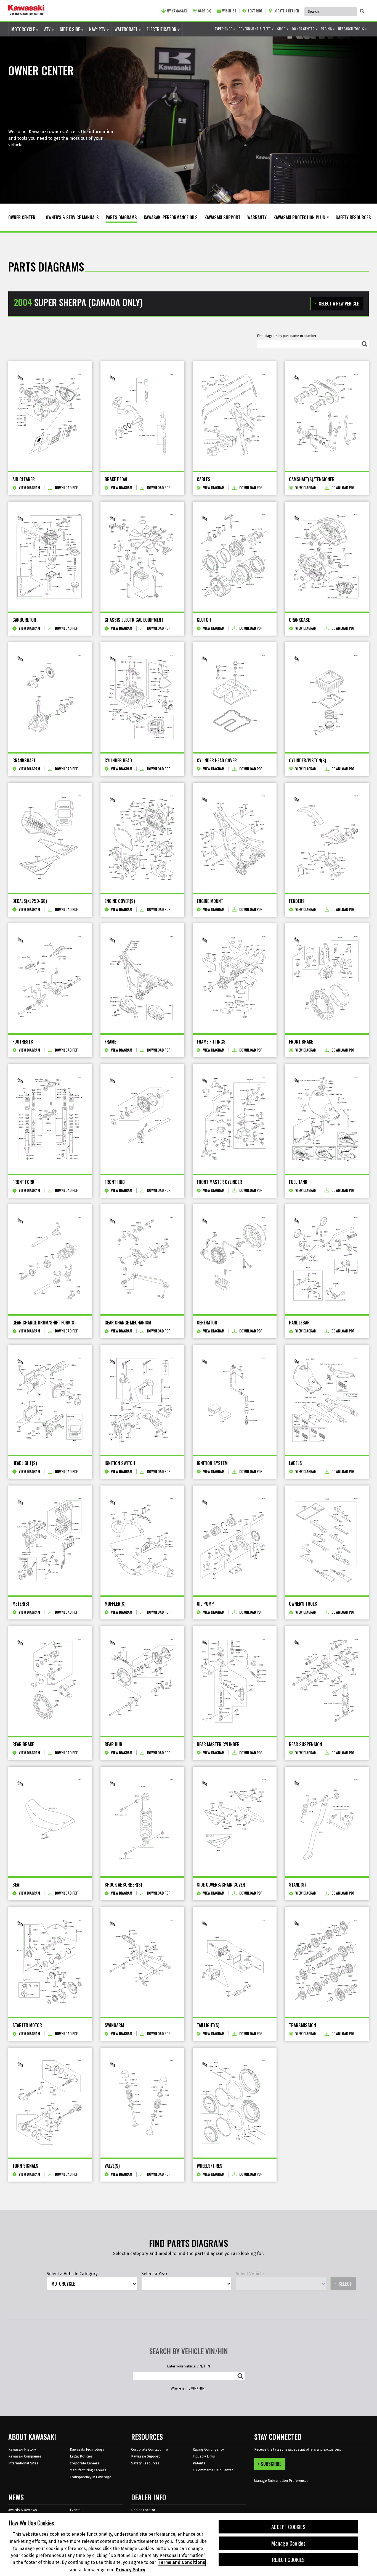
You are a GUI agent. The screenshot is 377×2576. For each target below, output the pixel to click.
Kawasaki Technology (87, 2449)
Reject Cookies (289, 2560)
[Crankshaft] (50, 697)
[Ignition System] (235, 1400)
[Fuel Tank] (327, 1119)
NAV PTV (98, 29)
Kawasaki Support (145, 2456)
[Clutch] (235, 557)
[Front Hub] (142, 1119)
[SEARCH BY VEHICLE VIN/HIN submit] (240, 2376)
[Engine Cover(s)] (142, 838)
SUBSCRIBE (271, 2464)
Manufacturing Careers (88, 2470)
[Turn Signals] (50, 2103)
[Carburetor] (50, 557)
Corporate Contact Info (150, 2449)
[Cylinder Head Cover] (235, 697)
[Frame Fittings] (235, 978)
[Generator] (235, 1259)
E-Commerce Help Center (213, 2470)
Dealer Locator (143, 2510)
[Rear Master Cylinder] (235, 1681)
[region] (189, 2545)
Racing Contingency (208, 2449)
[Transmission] (327, 1962)
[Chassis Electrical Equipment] (142, 557)
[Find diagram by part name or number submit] (365, 344)
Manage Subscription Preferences (281, 2481)
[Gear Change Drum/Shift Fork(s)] (50, 1259)
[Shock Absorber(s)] (142, 1822)
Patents (199, 2463)
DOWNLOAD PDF (66, 488)
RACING (327, 29)
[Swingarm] (142, 1962)
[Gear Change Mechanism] (142, 1259)
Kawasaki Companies (25, 2456)
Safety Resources (145, 2463)
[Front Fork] (50, 1119)
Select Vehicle (250, 2274)
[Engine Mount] (235, 838)
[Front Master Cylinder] (235, 1119)
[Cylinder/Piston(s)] (327, 697)
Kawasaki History (22, 2449)
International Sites (23, 2463)
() (205, 11)
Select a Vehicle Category (72, 2274)
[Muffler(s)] (142, 1540)
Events (75, 2510)
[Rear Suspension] (327, 1681)
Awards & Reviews (23, 2510)
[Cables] (235, 416)
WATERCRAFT (127, 29)
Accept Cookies (288, 2527)
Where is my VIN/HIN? (189, 2388)
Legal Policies (81, 2456)
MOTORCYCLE (24, 29)
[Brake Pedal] (142, 416)
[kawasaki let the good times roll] (26, 10)
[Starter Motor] (50, 1962)
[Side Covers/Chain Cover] (235, 1822)
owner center (303, 29)
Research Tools (351, 29)
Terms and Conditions (182, 2563)
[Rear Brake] (50, 1681)
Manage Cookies (289, 2543)
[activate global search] (362, 11)
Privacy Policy (131, 2570)
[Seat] (50, 1822)
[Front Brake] (327, 978)
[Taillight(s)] (235, 1962)
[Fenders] (327, 838)
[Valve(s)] (142, 2103)
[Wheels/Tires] (235, 2103)
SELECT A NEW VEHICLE (339, 304)
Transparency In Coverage (91, 2477)
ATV (48, 29)
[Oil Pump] (235, 1540)
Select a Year (154, 2274)
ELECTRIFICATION (162, 29)
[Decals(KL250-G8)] (50, 838)
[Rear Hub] (142, 1681)
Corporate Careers (85, 2463)
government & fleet (255, 29)
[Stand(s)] (327, 1822)
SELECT (345, 2284)
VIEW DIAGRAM (29, 488)
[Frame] (142, 978)
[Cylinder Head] (142, 697)
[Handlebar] (327, 1259)
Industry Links (204, 2456)
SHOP (282, 29)
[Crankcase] (327, 557)
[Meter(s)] (50, 1540)
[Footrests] (50, 978)
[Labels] (327, 1400)
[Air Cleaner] (50, 416)
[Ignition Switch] (142, 1400)
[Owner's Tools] (327, 1540)
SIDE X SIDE (70, 29)
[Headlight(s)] (50, 1400)
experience (224, 29)
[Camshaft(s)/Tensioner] (327, 416)
